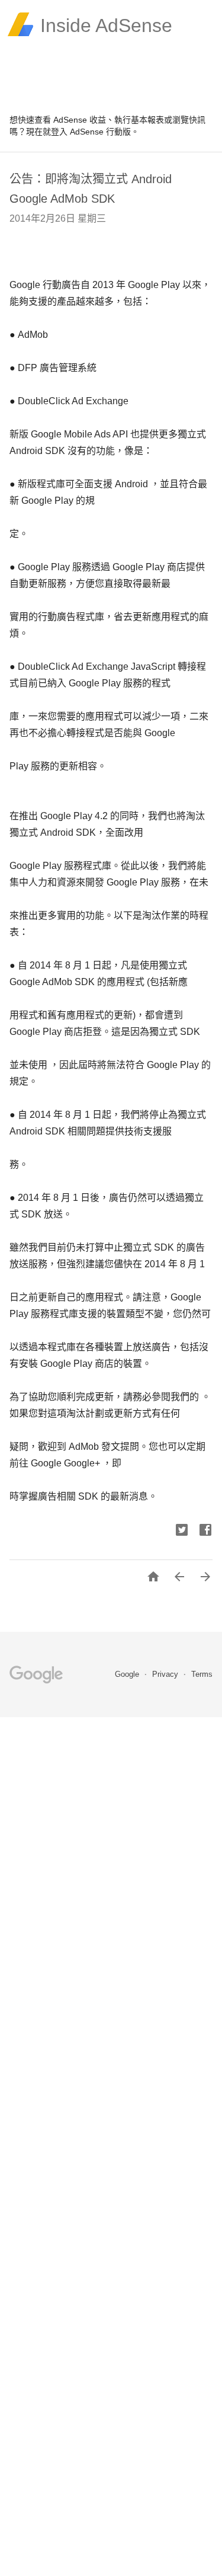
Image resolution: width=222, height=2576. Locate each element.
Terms (202, 1674)
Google (128, 1674)
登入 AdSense (77, 132)
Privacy (166, 1674)
